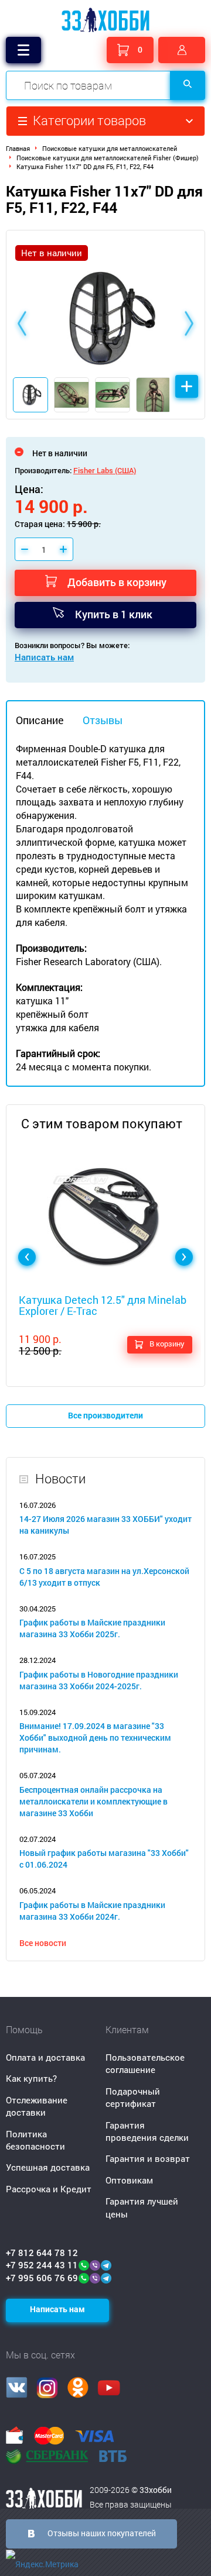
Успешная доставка (48, 2167)
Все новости (43, 1943)
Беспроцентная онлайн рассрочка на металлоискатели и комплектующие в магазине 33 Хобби (93, 1801)
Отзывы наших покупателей (102, 2533)
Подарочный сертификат (133, 2097)
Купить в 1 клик (114, 614)
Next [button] (189, 325)
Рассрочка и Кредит (49, 2189)
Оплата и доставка (45, 2057)
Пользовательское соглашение (145, 2063)
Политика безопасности (35, 2140)
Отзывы (103, 720)
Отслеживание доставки (37, 2106)
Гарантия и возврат (148, 2158)
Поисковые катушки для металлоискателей (110, 148)
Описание (40, 720)
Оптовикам (129, 2180)
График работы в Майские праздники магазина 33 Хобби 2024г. (92, 1911)
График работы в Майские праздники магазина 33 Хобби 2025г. (92, 1628)
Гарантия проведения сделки (147, 2131)
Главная (18, 148)
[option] (105, 325)
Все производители (105, 1415)
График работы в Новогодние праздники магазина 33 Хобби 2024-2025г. (99, 1680)
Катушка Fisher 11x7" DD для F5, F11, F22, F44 (85, 166)
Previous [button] (22, 325)
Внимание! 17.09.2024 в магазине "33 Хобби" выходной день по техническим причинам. (95, 1738)
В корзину (167, 1344)
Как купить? (31, 2078)
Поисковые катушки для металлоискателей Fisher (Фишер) (108, 158)
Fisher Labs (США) (105, 470)
